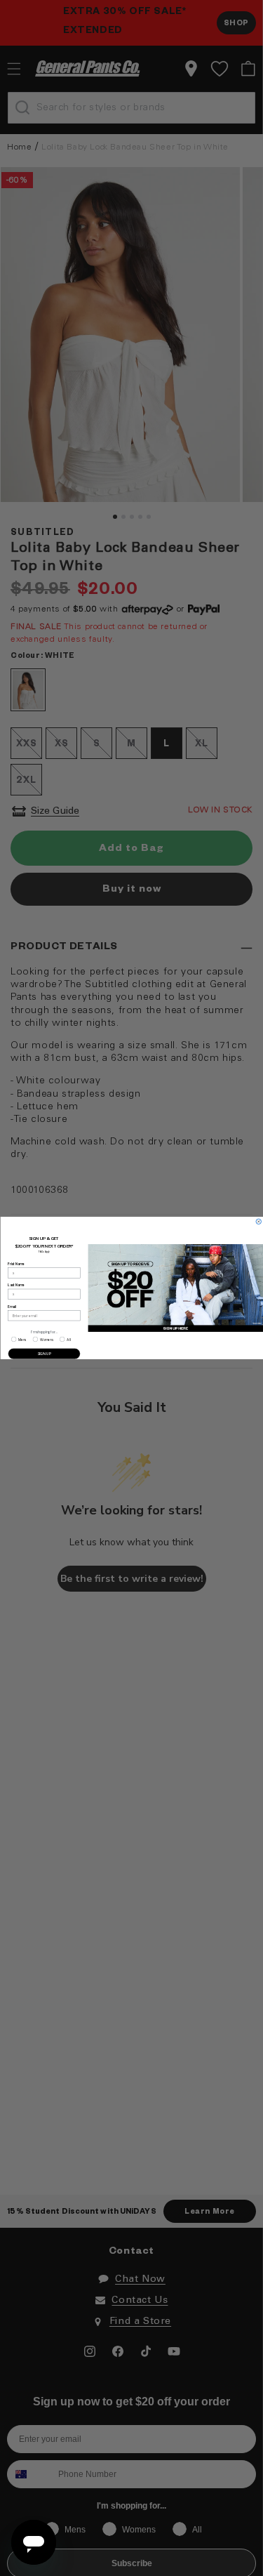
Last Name (16, 1286)
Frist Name (16, 1264)
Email (12, 1307)
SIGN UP (44, 1354)
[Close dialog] (259, 1222)
